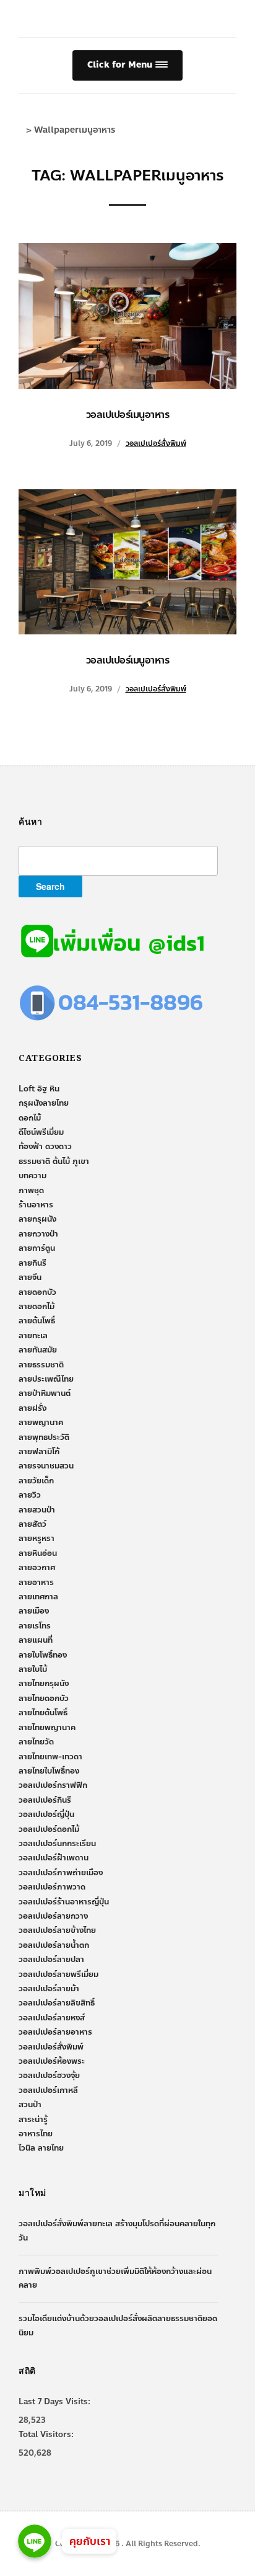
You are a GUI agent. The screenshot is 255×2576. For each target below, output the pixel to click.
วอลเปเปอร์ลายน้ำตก (54, 1945)
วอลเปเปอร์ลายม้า (49, 1989)
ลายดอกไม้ (37, 1307)
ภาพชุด (31, 1191)
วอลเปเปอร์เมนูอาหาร (128, 415)
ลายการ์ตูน (37, 1248)
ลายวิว (30, 1495)
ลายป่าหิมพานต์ (45, 1393)
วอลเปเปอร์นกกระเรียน (57, 1844)
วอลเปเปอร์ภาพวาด (52, 1887)
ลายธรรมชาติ (41, 1365)
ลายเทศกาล (38, 1597)
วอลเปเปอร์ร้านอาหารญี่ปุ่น (64, 1902)
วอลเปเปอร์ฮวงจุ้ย (49, 2076)
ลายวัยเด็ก (36, 1481)
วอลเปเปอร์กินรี (45, 1800)
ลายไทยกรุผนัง (44, 1684)
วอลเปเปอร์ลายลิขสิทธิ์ (57, 2003)
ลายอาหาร (36, 1583)
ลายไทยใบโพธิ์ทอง (49, 1771)
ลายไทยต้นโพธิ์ (43, 1713)
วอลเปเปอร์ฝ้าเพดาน (54, 1858)
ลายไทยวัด (36, 1742)
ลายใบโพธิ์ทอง (43, 1655)
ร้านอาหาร (36, 1205)
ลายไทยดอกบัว (44, 1699)
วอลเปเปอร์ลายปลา (51, 1960)
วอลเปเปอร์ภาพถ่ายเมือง (61, 1873)
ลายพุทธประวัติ (44, 1437)
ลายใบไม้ (33, 1669)
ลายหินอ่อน (38, 1553)
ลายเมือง (34, 1611)
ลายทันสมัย (38, 1350)
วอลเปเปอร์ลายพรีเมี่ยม (58, 1974)
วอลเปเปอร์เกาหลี (48, 2090)
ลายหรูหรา (37, 1539)
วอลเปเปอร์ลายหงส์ (52, 2018)
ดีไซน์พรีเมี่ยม (41, 1132)
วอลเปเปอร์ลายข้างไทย (57, 1930)
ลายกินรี (32, 1263)
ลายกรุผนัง (37, 1219)
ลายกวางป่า (38, 1234)
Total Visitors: (46, 2435)
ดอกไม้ (30, 1118)
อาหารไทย (36, 2134)
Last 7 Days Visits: (54, 2402)
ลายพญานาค (41, 1423)
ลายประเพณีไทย (46, 1379)
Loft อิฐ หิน (39, 1089)
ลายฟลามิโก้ (39, 1452)
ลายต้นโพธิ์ (37, 1321)
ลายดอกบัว (37, 1292)
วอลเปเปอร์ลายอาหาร (55, 2032)
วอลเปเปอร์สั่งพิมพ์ (156, 443)
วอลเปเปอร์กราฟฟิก (53, 1785)
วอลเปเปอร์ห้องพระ (52, 2061)
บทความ (32, 1176)
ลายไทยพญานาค (47, 1728)
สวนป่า (30, 2105)
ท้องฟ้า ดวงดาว (45, 1147)
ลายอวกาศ (37, 1568)
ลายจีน (30, 1277)
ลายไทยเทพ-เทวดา (50, 1757)
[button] (127, 65)
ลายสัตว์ (32, 1524)
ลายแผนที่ (36, 1640)
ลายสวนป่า (37, 1510)
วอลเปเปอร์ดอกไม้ (49, 1829)
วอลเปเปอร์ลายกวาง (53, 1916)
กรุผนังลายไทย (44, 1103)
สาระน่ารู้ (33, 2120)
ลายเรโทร (35, 1626)
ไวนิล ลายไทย (41, 2148)
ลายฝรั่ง (32, 1408)
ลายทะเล (33, 1336)
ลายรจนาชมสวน (46, 1466)
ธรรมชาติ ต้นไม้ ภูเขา (54, 1161)
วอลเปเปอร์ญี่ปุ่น (46, 1814)
